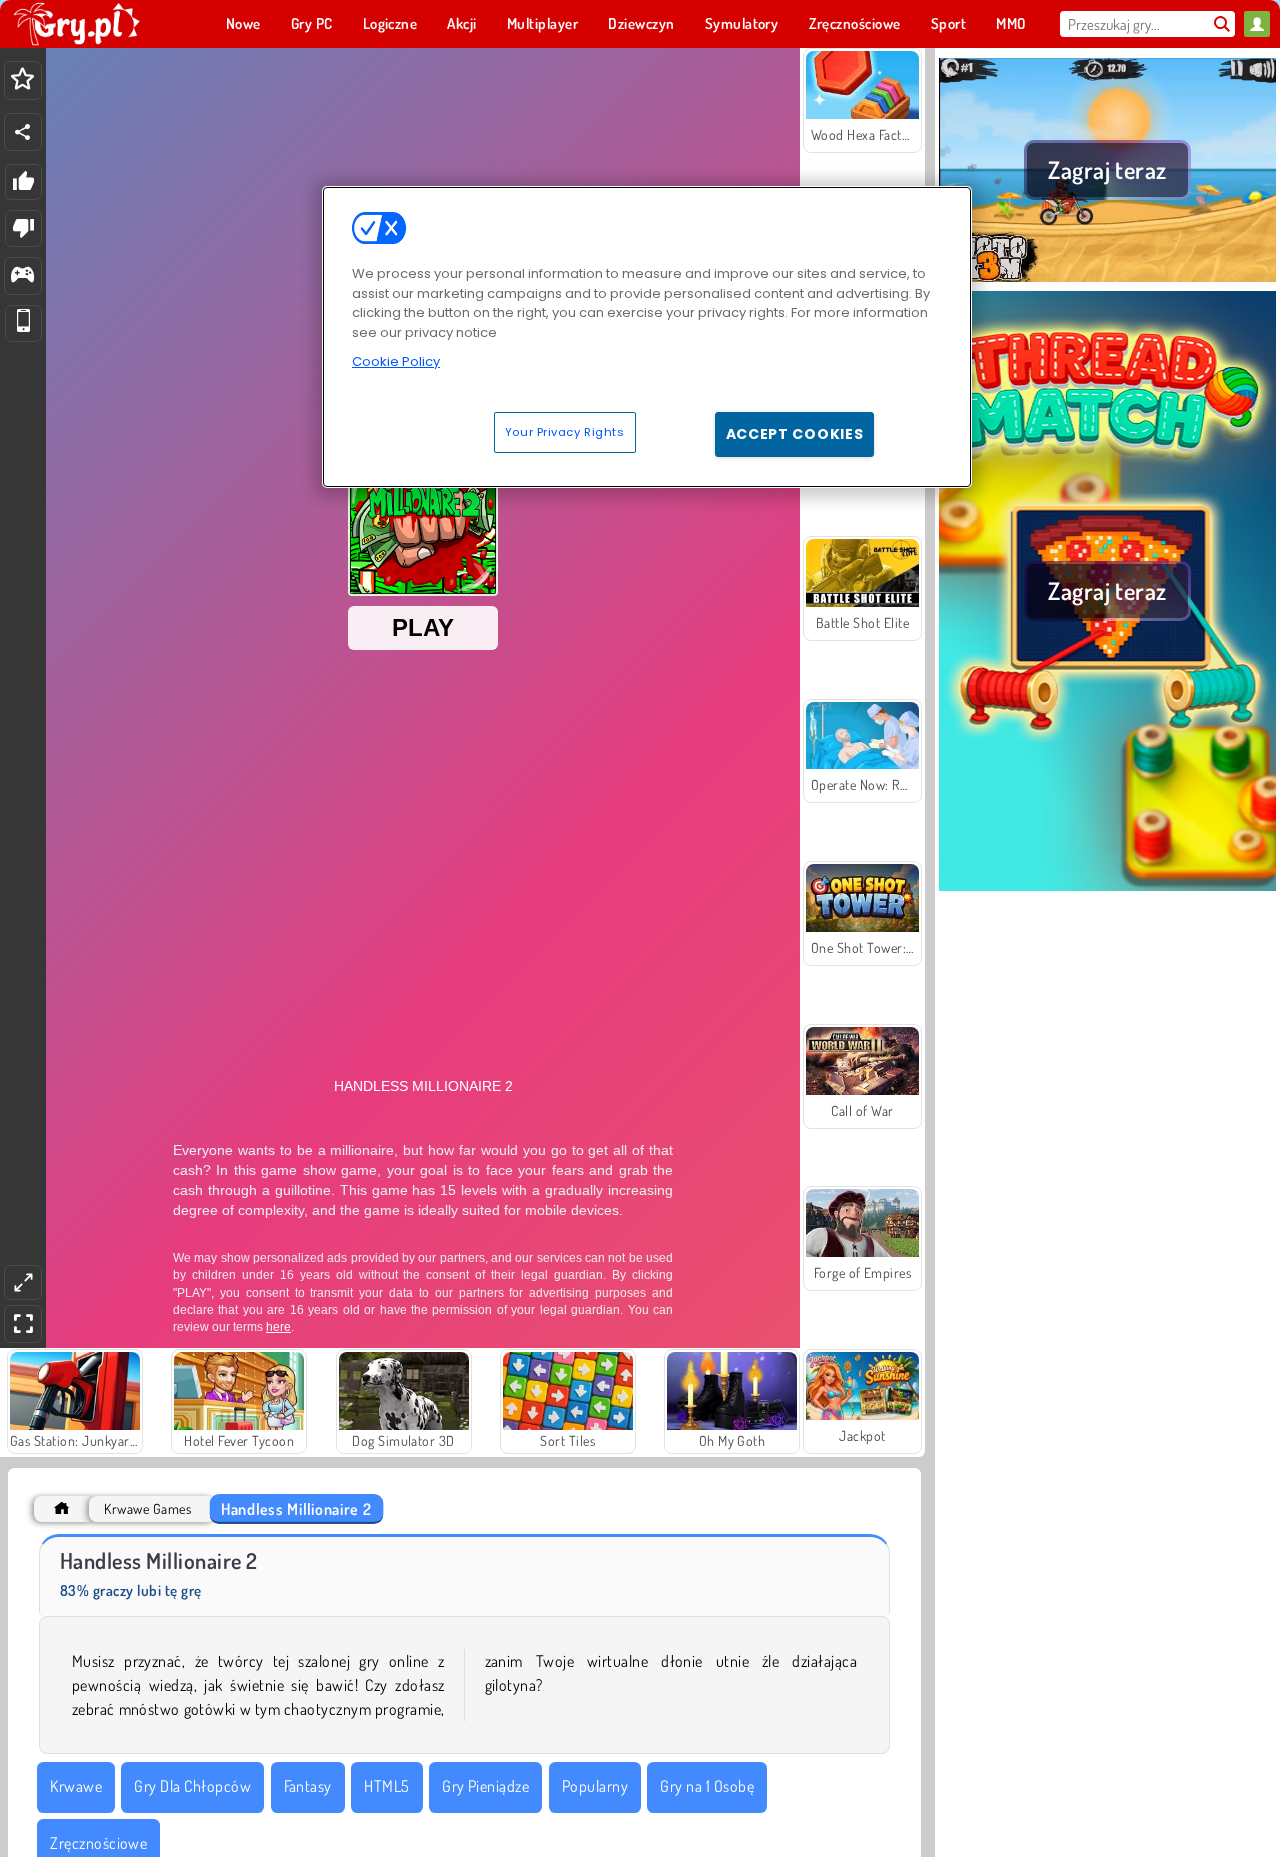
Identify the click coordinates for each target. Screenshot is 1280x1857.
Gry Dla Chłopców (192, 1786)
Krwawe (76, 1786)
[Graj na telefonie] (23, 323)
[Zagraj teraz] (1107, 279)
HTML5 (386, 1786)
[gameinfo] (22, 276)
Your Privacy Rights (565, 431)
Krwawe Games (147, 1508)
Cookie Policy (396, 361)
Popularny (595, 1786)
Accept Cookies (795, 433)
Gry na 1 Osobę (707, 1786)
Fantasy (308, 1786)
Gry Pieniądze (485, 1786)
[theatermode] (23, 1282)
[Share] (23, 132)
